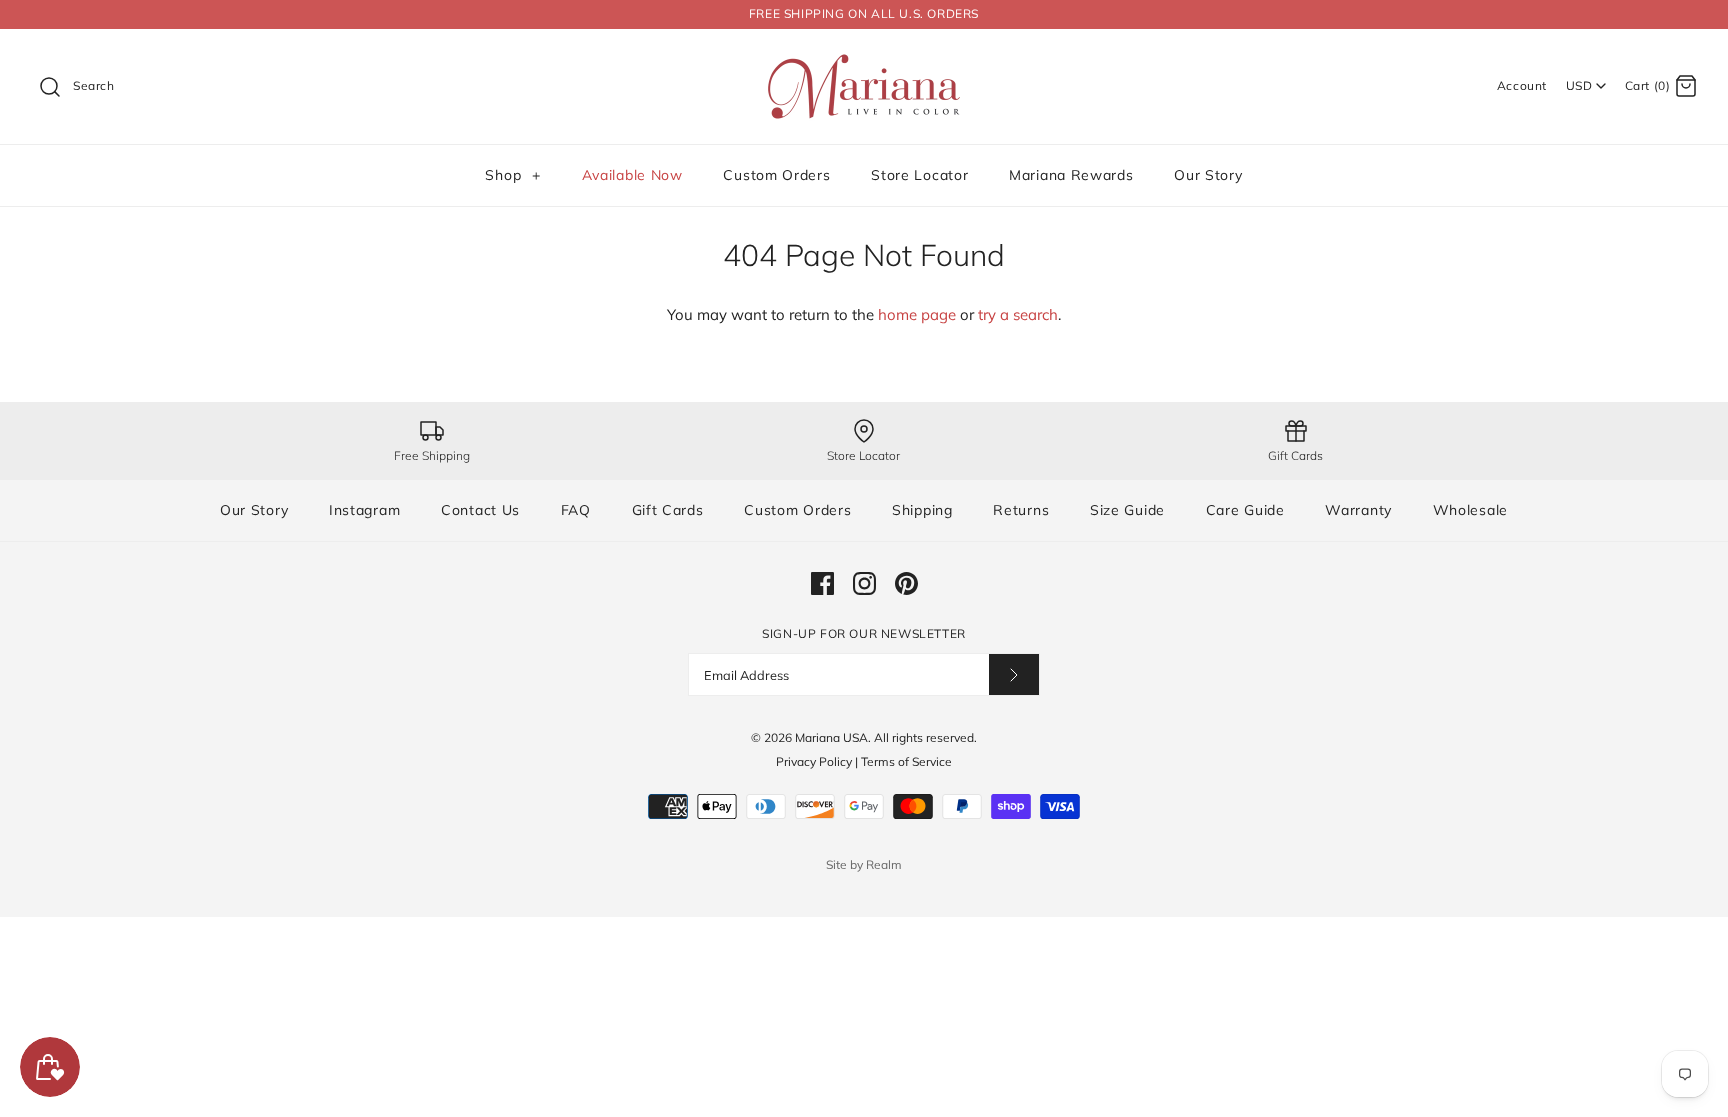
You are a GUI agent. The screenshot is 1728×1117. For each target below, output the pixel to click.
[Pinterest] (906, 583)
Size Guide (1127, 510)
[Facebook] (822, 583)
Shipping (922, 510)
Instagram (364, 510)
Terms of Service (906, 761)
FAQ (576, 510)
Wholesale (1470, 510)
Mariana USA (831, 737)
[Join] (1014, 674)
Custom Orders (776, 175)
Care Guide (1245, 510)
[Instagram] (864, 583)
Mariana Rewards (1071, 175)
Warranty (1358, 510)
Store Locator (919, 175)
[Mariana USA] (864, 60)
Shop (512, 175)
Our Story (1208, 175)
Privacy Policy (814, 761)
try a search (1018, 314)
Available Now (632, 175)
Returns (1021, 510)
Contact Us (480, 510)
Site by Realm (864, 864)
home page (917, 314)
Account (1522, 85)
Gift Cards (668, 510)
